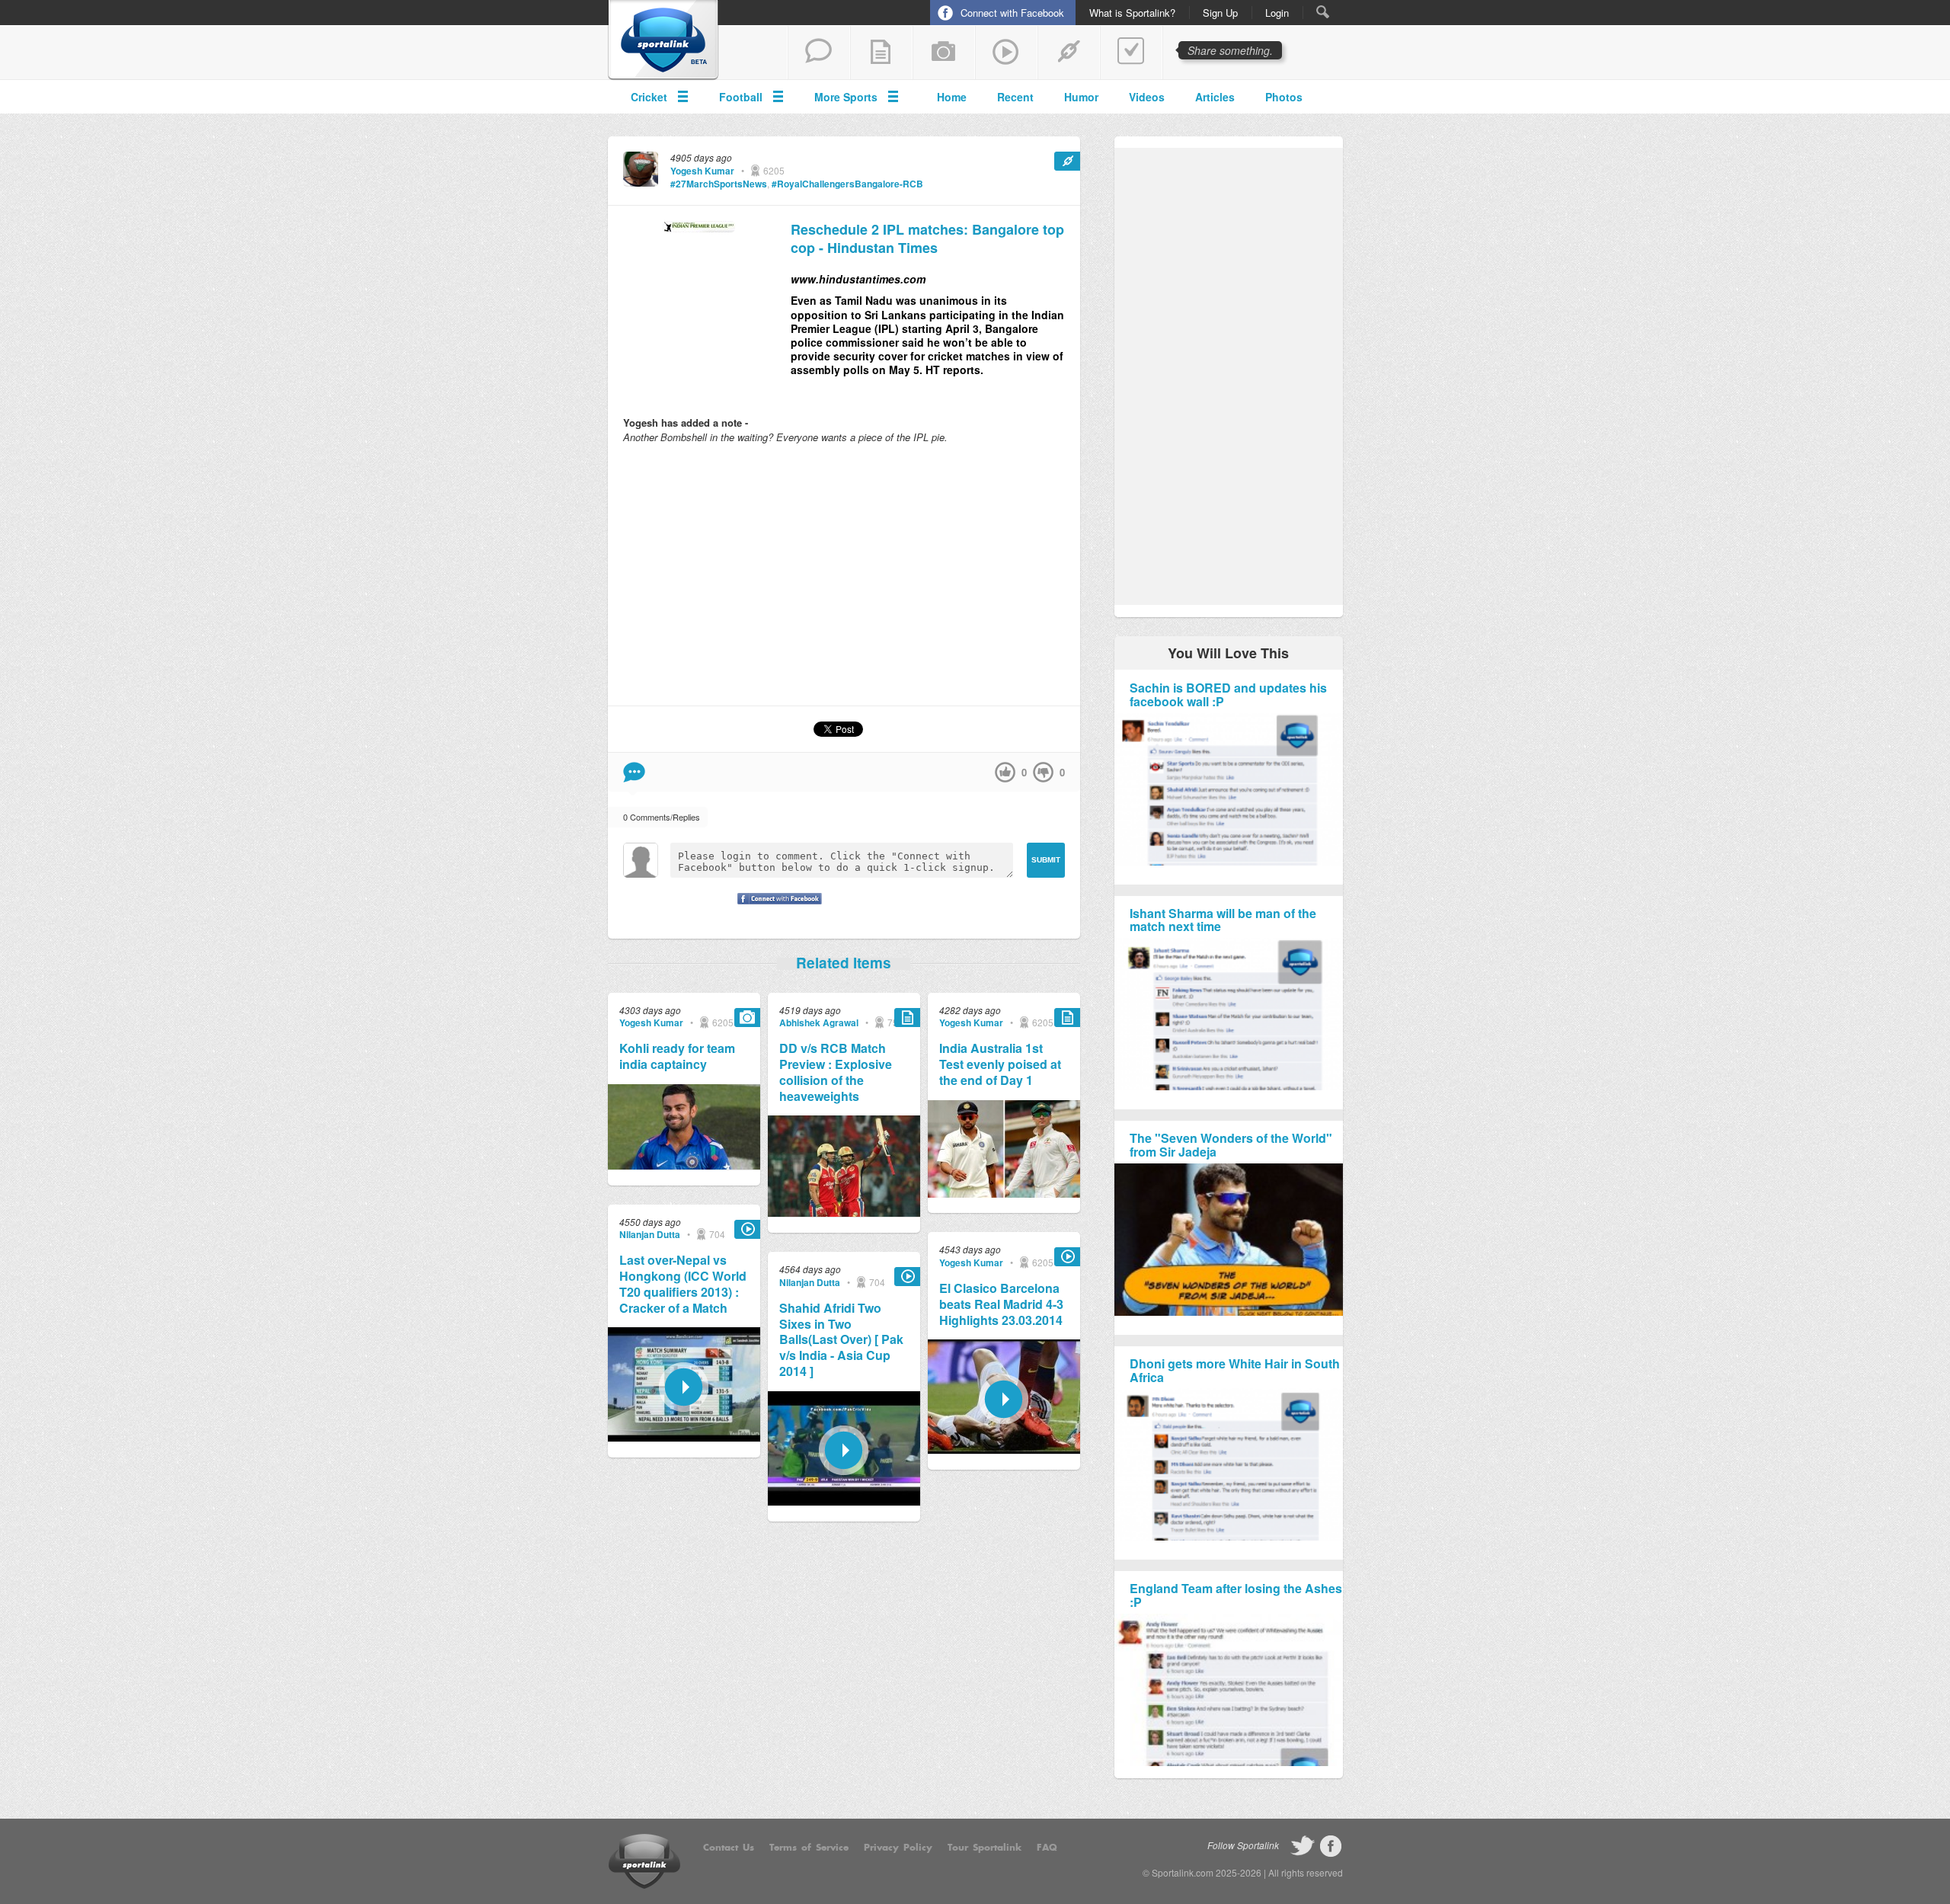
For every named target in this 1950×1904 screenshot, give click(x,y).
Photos (1284, 97)
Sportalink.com (1183, 1872)
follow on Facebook (1331, 1846)
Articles (1215, 97)
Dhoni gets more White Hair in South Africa (1235, 1370)
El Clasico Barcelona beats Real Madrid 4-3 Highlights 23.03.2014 (1001, 1304)
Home (952, 97)
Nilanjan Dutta (650, 1234)
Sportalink (663, 40)
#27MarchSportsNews (719, 184)
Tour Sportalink (985, 1848)
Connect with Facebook (1012, 13)
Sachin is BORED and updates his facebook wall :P (1228, 694)
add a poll (1131, 53)
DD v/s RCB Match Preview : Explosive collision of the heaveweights (836, 1072)
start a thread (819, 53)
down (1043, 772)
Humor (1081, 97)
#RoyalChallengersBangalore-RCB (847, 184)
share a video (1006, 53)
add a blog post (881, 53)
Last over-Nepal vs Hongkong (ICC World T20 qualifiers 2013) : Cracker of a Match (683, 1284)
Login (1277, 13)
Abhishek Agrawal (819, 1022)
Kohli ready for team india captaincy (677, 1057)
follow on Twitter (1303, 1846)
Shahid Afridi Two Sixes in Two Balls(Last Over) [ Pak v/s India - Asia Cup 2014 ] (841, 1340)
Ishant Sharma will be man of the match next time (1223, 920)
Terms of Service (809, 1848)
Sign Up (1220, 13)
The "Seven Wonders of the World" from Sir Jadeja (1231, 1145)
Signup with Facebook (775, 908)
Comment (634, 772)
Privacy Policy (898, 1848)
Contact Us (729, 1848)
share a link (1069, 53)
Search (1323, 12)
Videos (1147, 97)
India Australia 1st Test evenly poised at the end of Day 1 (1000, 1064)
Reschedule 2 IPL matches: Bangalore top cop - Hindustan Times (927, 239)
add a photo (944, 53)
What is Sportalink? (1132, 13)
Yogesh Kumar (702, 171)
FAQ (1047, 1848)
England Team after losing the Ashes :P (1236, 1595)
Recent (1015, 97)
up (1005, 772)
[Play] (684, 1437)
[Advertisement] (844, 574)
